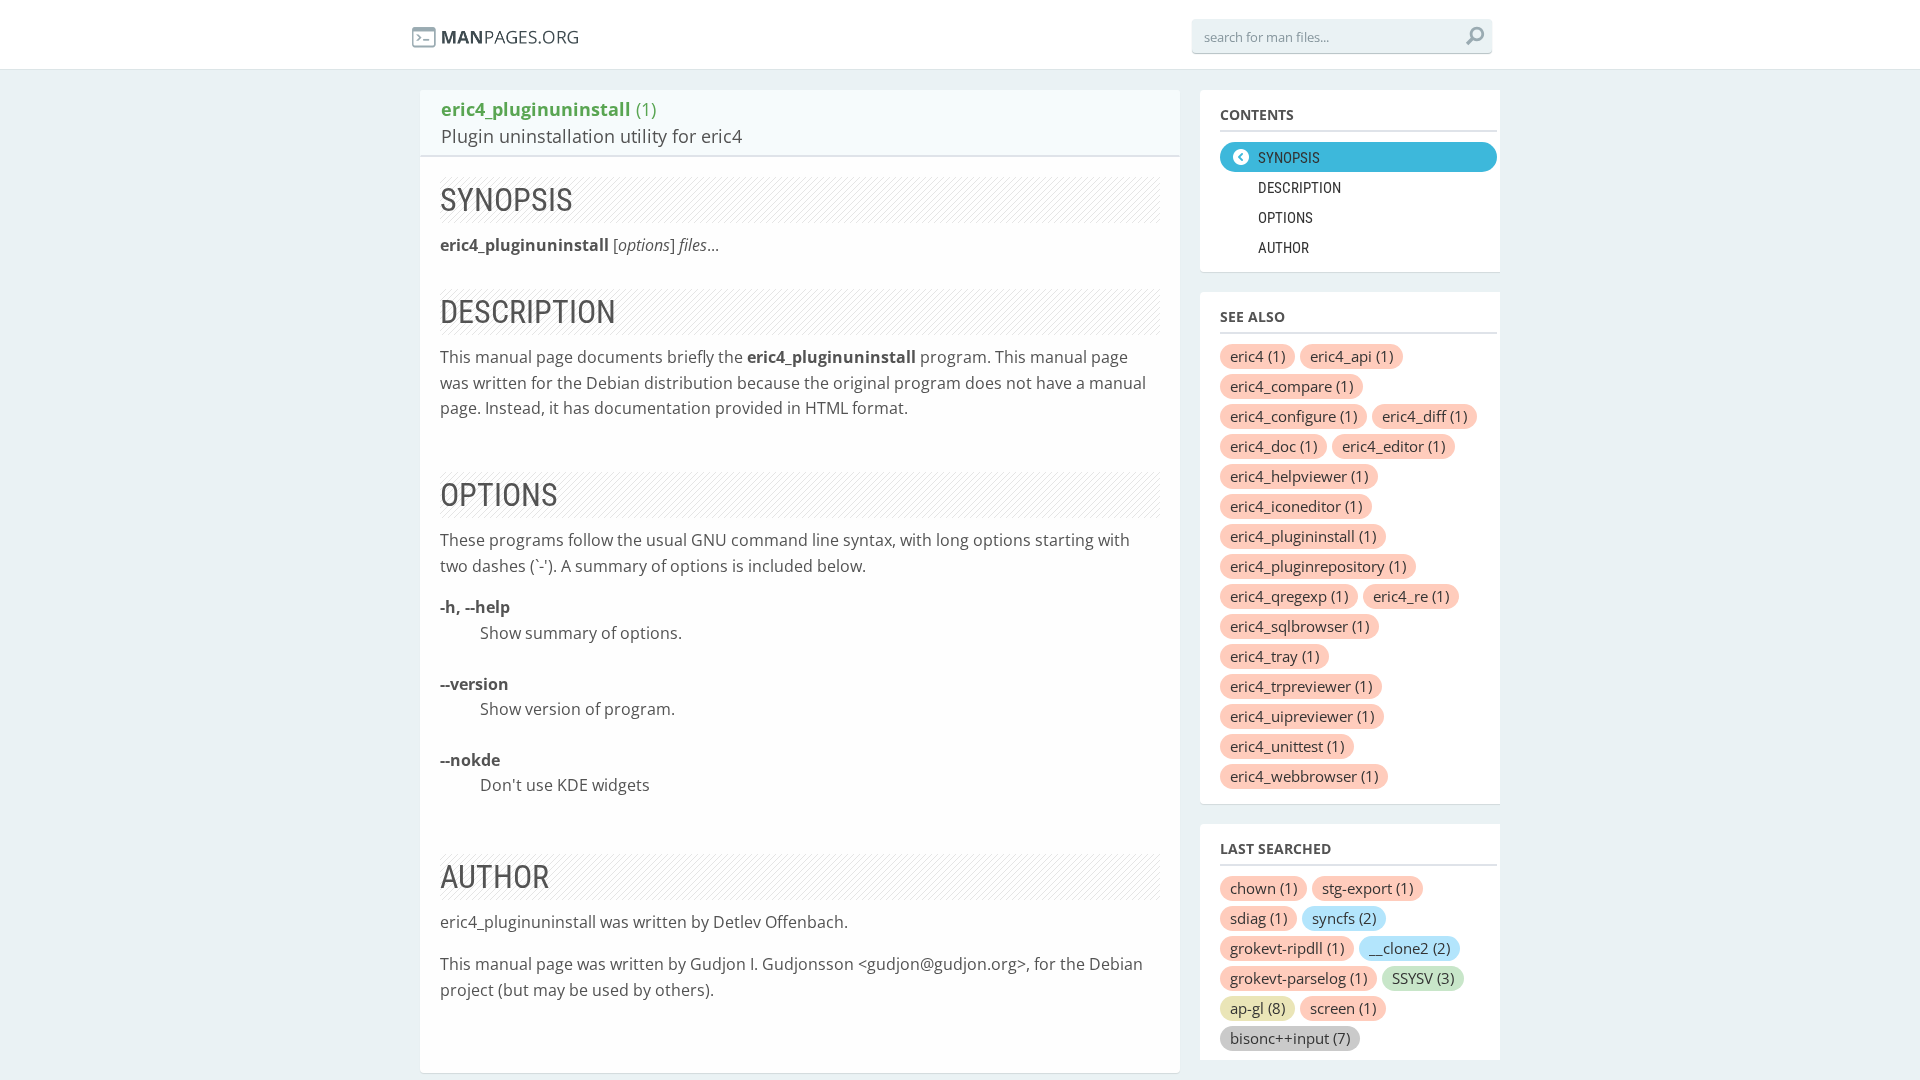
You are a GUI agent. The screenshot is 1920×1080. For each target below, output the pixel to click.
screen (1343, 1008)
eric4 (1257, 356)
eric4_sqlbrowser (1299, 626)
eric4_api (1351, 356)
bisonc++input (1290, 1038)
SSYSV (1423, 978)
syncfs (1344, 918)
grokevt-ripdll (1287, 948)
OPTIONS (1285, 218)
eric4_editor (1393, 446)
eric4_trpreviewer (1301, 686)
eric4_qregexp (1289, 596)
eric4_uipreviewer (1302, 716)
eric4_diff (1424, 416)
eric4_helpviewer (1299, 476)
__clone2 (1409, 948)
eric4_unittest (1287, 746)
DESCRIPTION (1299, 188)
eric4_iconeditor (1296, 506)
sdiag (1258, 918)
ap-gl (1257, 1008)
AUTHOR (1283, 248)
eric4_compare (1291, 386)
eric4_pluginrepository (1318, 566)
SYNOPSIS (1289, 158)
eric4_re (1411, 596)
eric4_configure (1293, 416)
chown (1263, 888)
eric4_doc (1273, 446)
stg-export (1367, 888)
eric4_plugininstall (1303, 536)
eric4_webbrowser (1304, 776)
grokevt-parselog (1298, 978)
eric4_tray (1274, 656)
